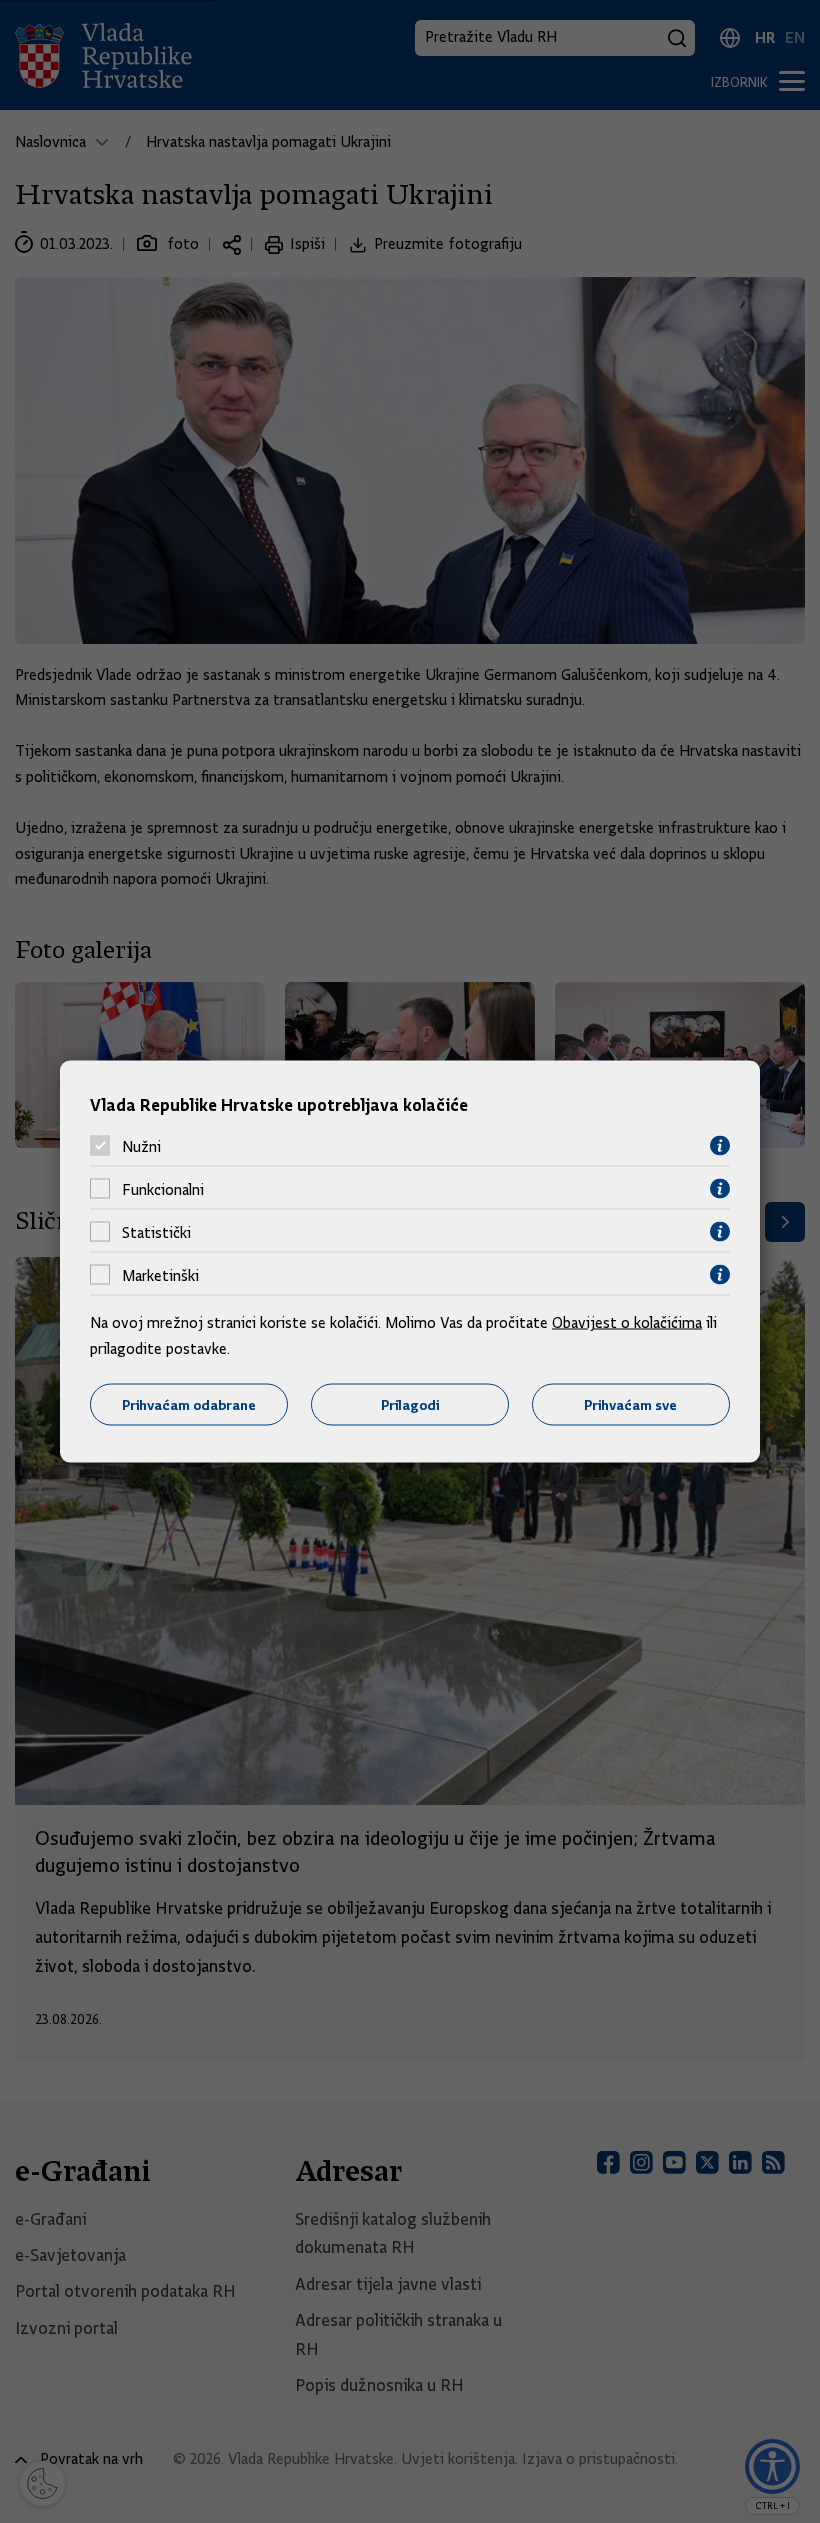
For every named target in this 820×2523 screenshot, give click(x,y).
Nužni (141, 1146)
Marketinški (160, 1275)
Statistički (156, 1232)
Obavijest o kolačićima (627, 1323)
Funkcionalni (163, 1189)
